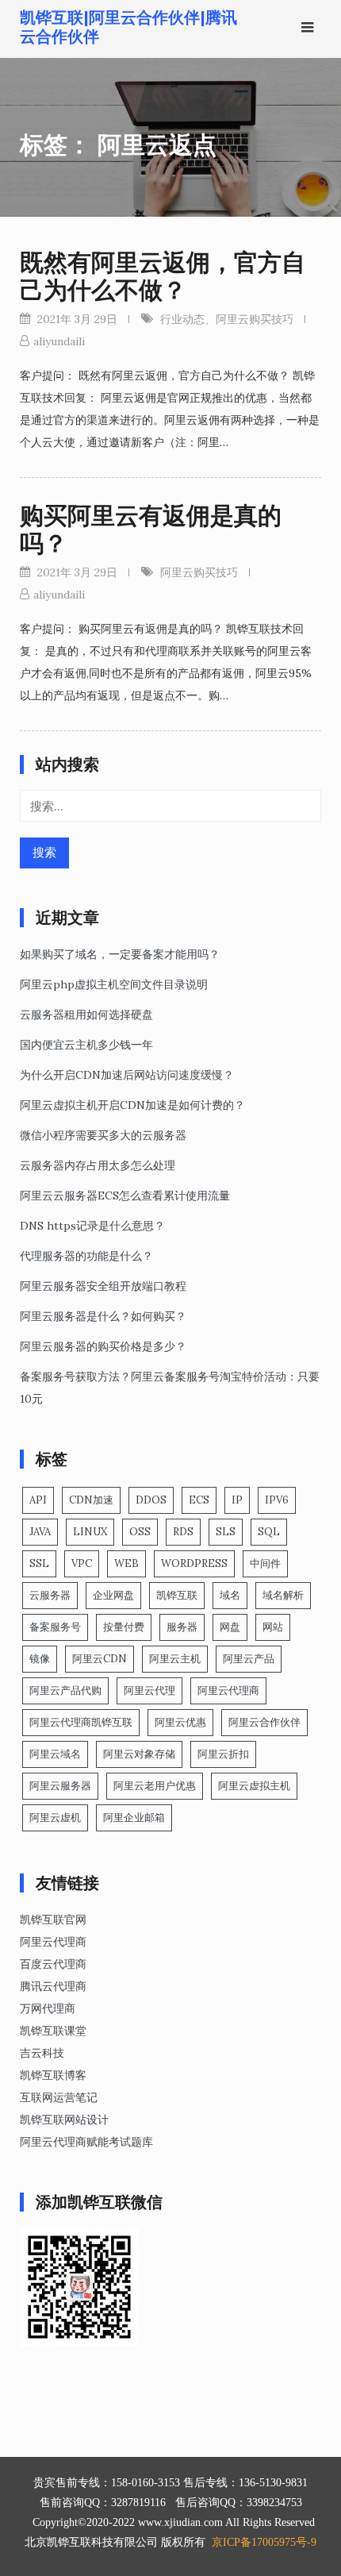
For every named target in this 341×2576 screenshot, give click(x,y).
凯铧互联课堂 (53, 2031)
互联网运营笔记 (59, 2097)
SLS (226, 1532)
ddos (151, 1500)
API (38, 1500)
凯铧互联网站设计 (64, 2120)
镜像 (40, 1659)
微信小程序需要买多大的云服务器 (103, 1135)
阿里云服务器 (60, 1786)
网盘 (230, 1627)
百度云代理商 (53, 1964)
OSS (140, 1532)
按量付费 (124, 1627)
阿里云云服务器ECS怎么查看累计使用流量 (125, 1196)
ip (237, 1500)
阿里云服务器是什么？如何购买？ (103, 1316)
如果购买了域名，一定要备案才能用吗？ (120, 954)
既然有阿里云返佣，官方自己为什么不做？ (163, 276)
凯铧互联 (177, 1595)
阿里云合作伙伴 (264, 1722)
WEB (126, 1563)
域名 (230, 1595)
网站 (273, 1627)
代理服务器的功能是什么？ (86, 1256)
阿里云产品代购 (65, 1690)
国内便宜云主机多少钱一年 (86, 1045)
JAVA (40, 1532)
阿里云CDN (100, 1659)
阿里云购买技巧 (255, 319)
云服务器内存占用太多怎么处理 (98, 1165)
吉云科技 (42, 2053)
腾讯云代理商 (53, 1986)
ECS (199, 1500)
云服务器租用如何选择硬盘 (86, 1015)
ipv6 (277, 1500)
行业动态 (182, 319)
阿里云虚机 (55, 1817)
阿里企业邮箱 (134, 1817)
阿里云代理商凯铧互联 (81, 1722)
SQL (269, 1532)
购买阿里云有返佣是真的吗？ (151, 529)
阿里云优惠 (180, 1722)
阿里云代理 (149, 1690)
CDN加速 (91, 1500)
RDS (183, 1532)
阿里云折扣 (223, 1754)
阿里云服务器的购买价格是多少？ (103, 1346)
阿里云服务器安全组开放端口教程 (103, 1286)
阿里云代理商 (228, 1690)
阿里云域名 (55, 1754)
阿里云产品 (249, 1659)
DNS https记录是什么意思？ (92, 1226)
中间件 (265, 1563)
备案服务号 (55, 1627)
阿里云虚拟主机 (254, 1786)
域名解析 (283, 1595)
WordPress (194, 1563)
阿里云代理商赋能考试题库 (86, 2142)
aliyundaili (59, 341)
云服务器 (50, 1595)
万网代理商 (48, 2008)
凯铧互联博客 (53, 2075)
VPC (82, 1563)
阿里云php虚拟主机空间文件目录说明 (114, 984)
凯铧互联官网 (53, 1919)
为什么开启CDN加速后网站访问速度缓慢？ (127, 1075)
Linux (90, 1532)
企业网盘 (113, 1595)
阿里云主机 (175, 1659)
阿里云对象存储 (139, 1754)
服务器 (182, 1627)
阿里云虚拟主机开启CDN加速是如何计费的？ (132, 1105)
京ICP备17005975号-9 (264, 2542)
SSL (39, 1563)
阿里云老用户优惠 (155, 1786)
